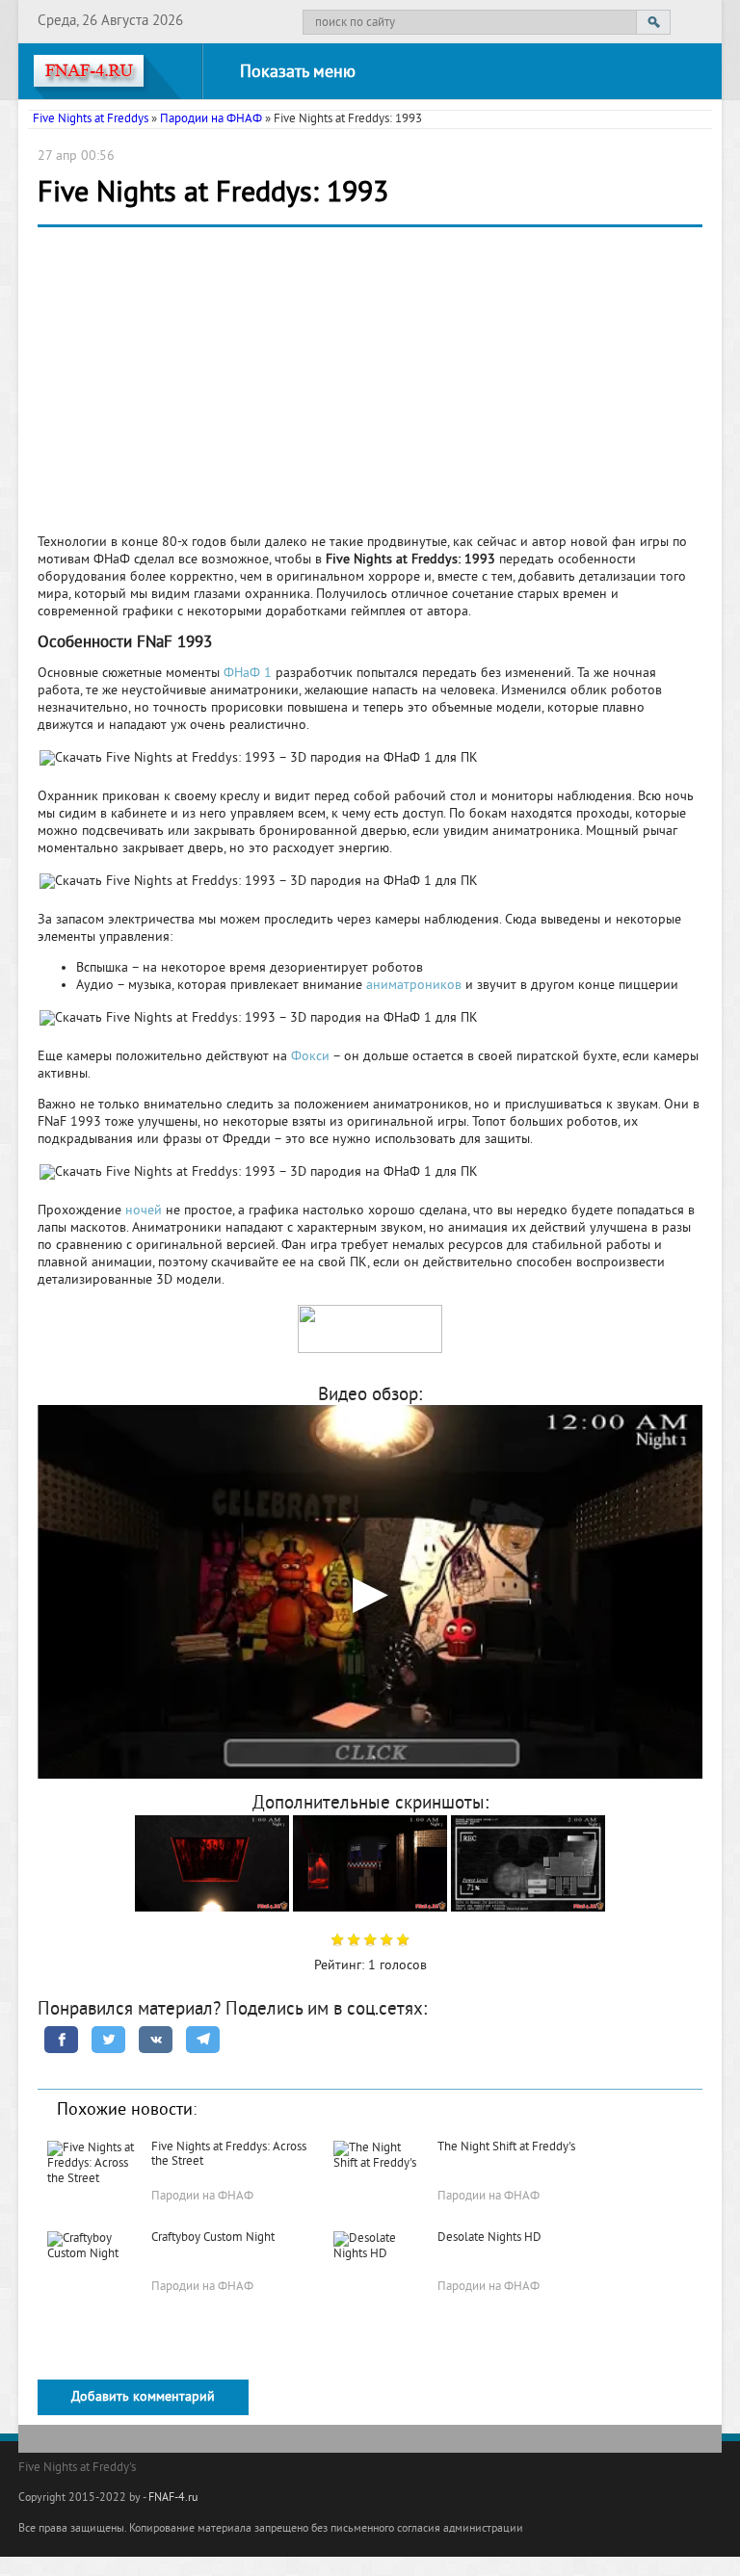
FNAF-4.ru (173, 2498)
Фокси (310, 1057)
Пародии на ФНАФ (211, 119)
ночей (144, 1211)
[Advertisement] (370, 386)
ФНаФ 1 (248, 674)
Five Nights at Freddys (91, 119)
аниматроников (414, 986)
